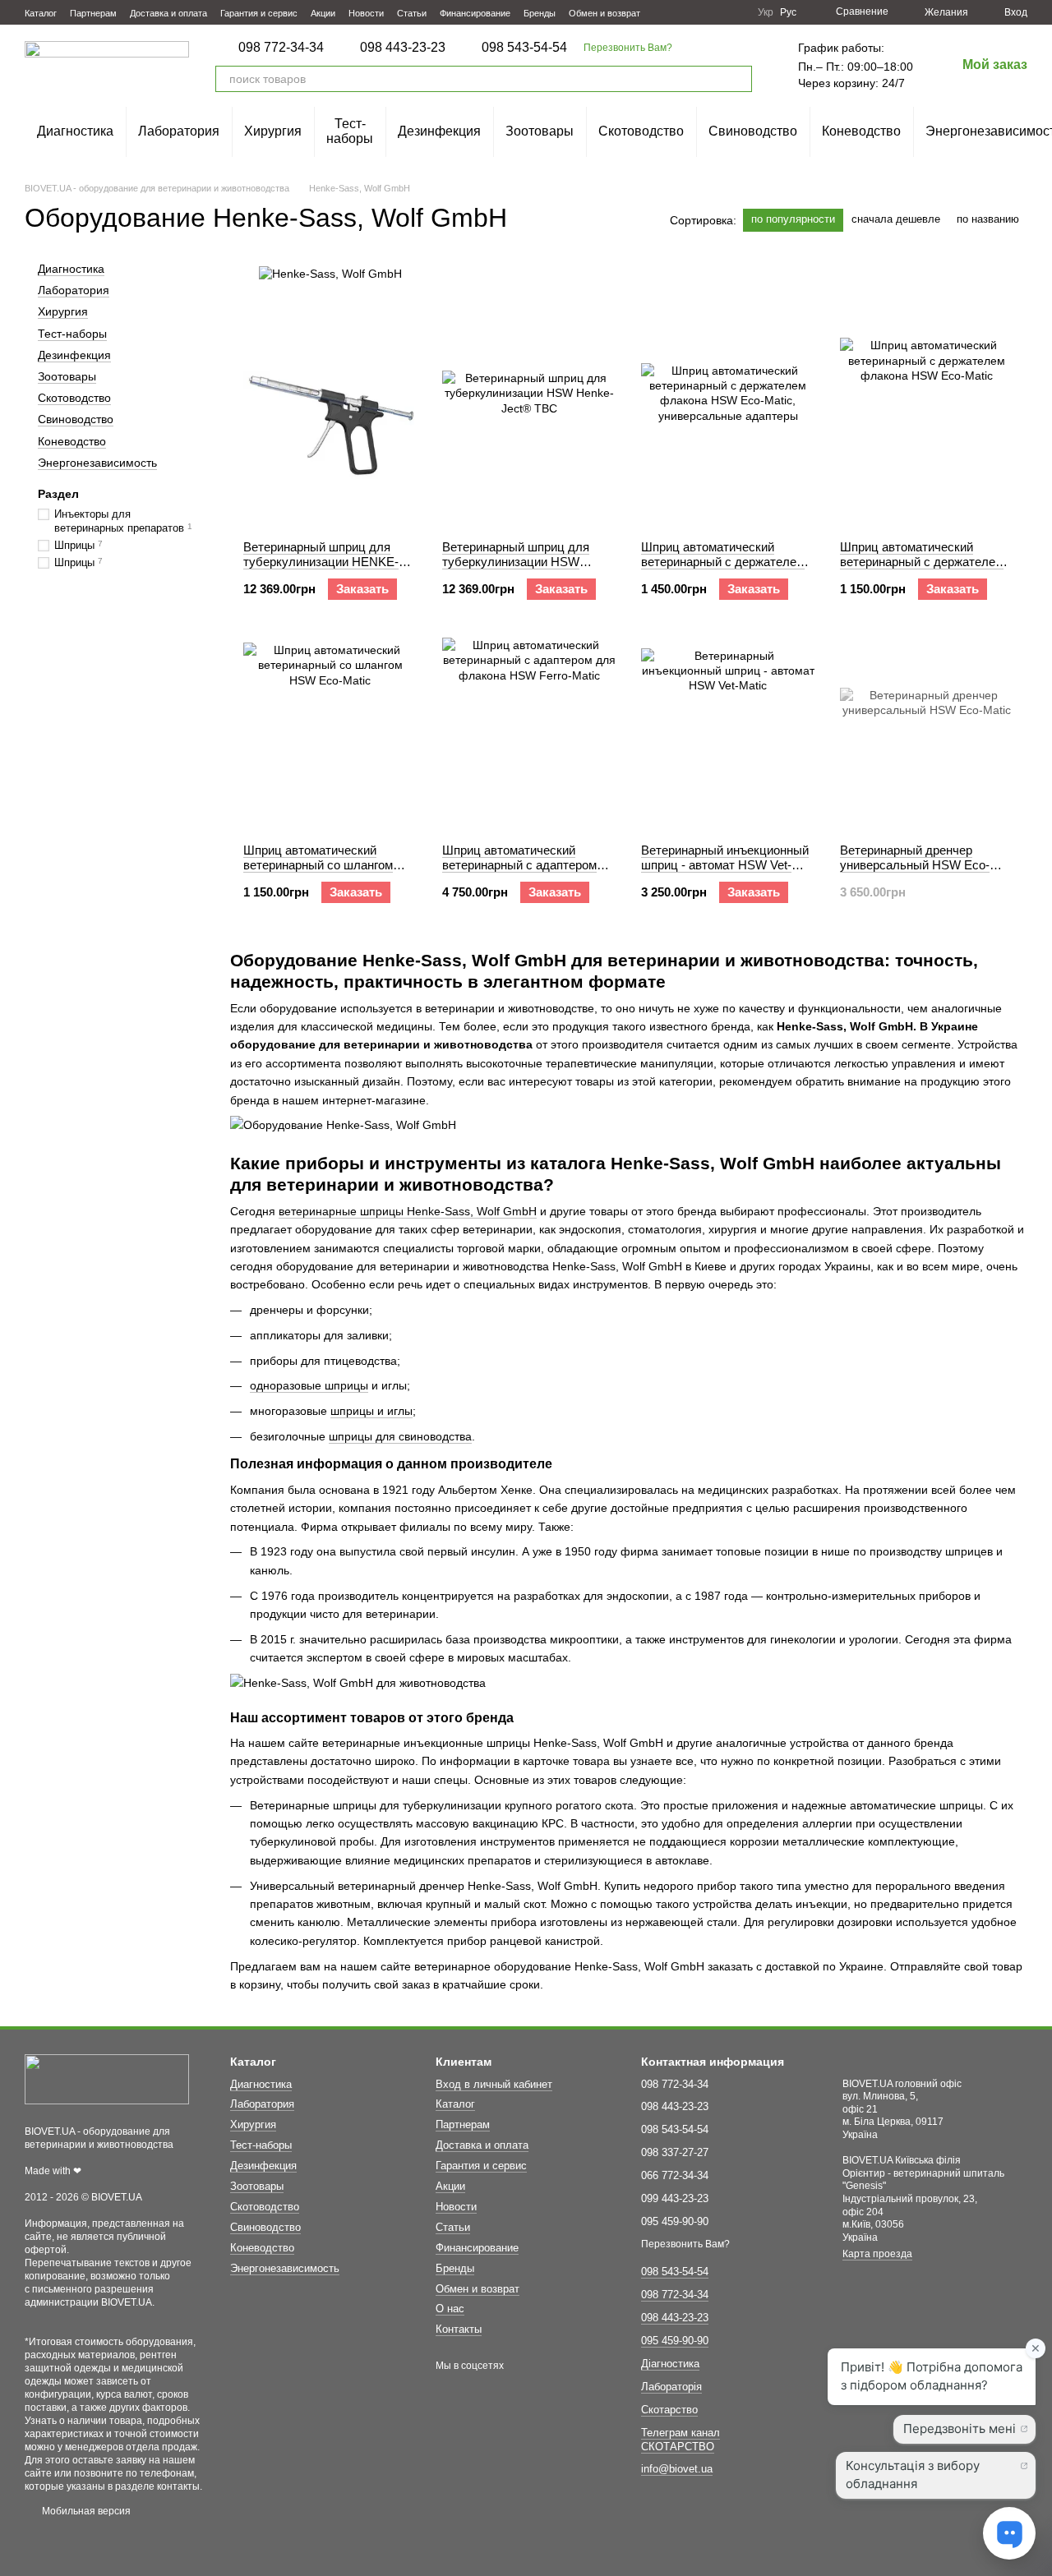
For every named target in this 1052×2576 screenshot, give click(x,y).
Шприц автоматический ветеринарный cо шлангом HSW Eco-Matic (318, 865)
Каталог (41, 13)
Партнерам (93, 13)
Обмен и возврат (604, 13)
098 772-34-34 (281, 48)
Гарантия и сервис (259, 13)
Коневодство (861, 131)
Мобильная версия (85, 2511)
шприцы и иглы (371, 1411)
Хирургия (273, 131)
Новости (366, 13)
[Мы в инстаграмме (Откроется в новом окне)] (715, 12)
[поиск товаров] (739, 79)
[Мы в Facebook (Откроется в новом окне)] (676, 12)
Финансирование (475, 13)
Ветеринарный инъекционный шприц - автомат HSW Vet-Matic (725, 865)
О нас (450, 2309)
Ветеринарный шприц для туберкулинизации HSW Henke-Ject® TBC (516, 562)
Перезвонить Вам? (628, 48)
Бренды (540, 13)
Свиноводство (753, 131)
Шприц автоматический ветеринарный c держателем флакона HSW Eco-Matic (922, 562)
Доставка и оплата (168, 13)
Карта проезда (877, 2254)
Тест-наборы (350, 131)
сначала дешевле (896, 219)
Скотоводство (641, 131)
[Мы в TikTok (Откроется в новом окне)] (735, 12)
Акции (323, 13)
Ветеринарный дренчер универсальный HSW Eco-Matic (915, 865)
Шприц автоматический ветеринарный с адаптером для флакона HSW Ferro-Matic (528, 865)
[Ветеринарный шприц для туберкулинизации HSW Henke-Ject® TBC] (529, 425)
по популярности (793, 219)
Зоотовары (540, 131)
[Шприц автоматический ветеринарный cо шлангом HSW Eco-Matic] (330, 728)
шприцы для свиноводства (400, 1436)
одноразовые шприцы (309, 1385)
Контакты (459, 2329)
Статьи (412, 13)
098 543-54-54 (524, 48)
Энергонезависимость (97, 462)
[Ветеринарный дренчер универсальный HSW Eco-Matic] (927, 728)
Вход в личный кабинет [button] (494, 2084)
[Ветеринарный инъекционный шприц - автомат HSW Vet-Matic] (728, 728)
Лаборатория (179, 131)
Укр (766, 12)
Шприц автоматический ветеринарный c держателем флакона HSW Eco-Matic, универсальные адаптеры (723, 569)
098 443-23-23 (403, 48)
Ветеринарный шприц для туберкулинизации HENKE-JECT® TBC (321, 562)
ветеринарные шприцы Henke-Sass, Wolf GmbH (408, 1211)
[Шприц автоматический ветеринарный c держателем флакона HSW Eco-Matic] (927, 425)
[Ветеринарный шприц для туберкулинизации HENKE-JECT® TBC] (330, 425)
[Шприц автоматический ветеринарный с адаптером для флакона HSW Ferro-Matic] (529, 728)
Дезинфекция (439, 131)
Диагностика (75, 131)
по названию (988, 219)
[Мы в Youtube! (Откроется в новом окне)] (695, 12)
